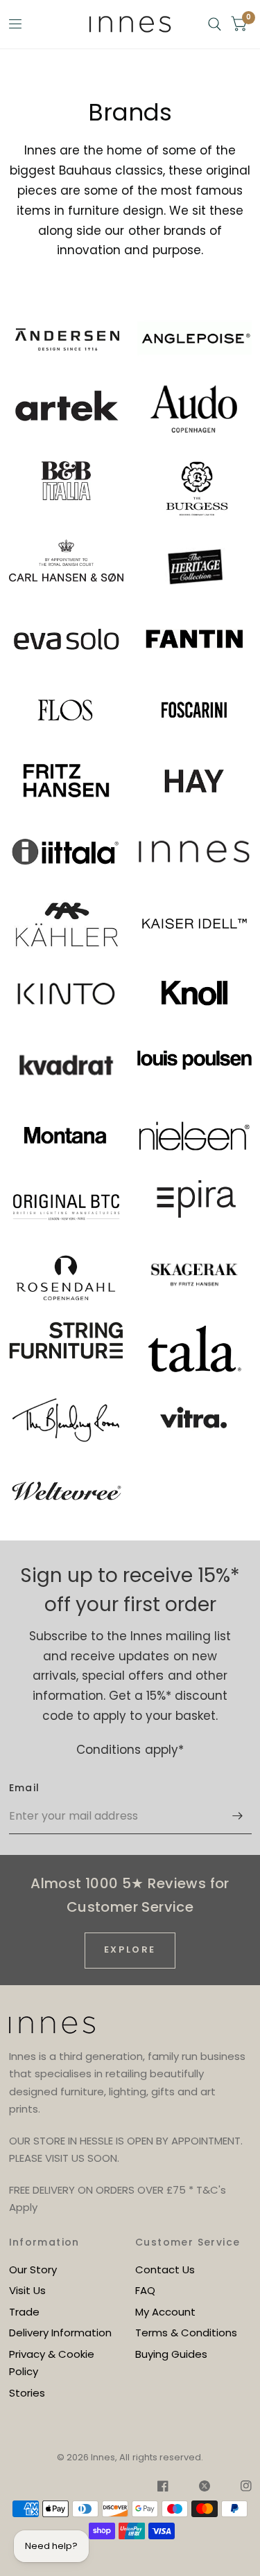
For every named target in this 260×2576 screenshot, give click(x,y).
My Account (165, 2312)
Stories (27, 2393)
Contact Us (165, 2269)
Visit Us (27, 2290)
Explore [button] (130, 1949)
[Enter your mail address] (238, 1816)
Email (25, 1788)
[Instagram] (239, 2488)
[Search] (215, 24)
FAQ (145, 2290)
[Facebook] (163, 2488)
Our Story (33, 2269)
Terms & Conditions (186, 2333)
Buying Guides (171, 2354)
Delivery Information (60, 2333)
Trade (24, 2312)
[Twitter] (205, 2488)
